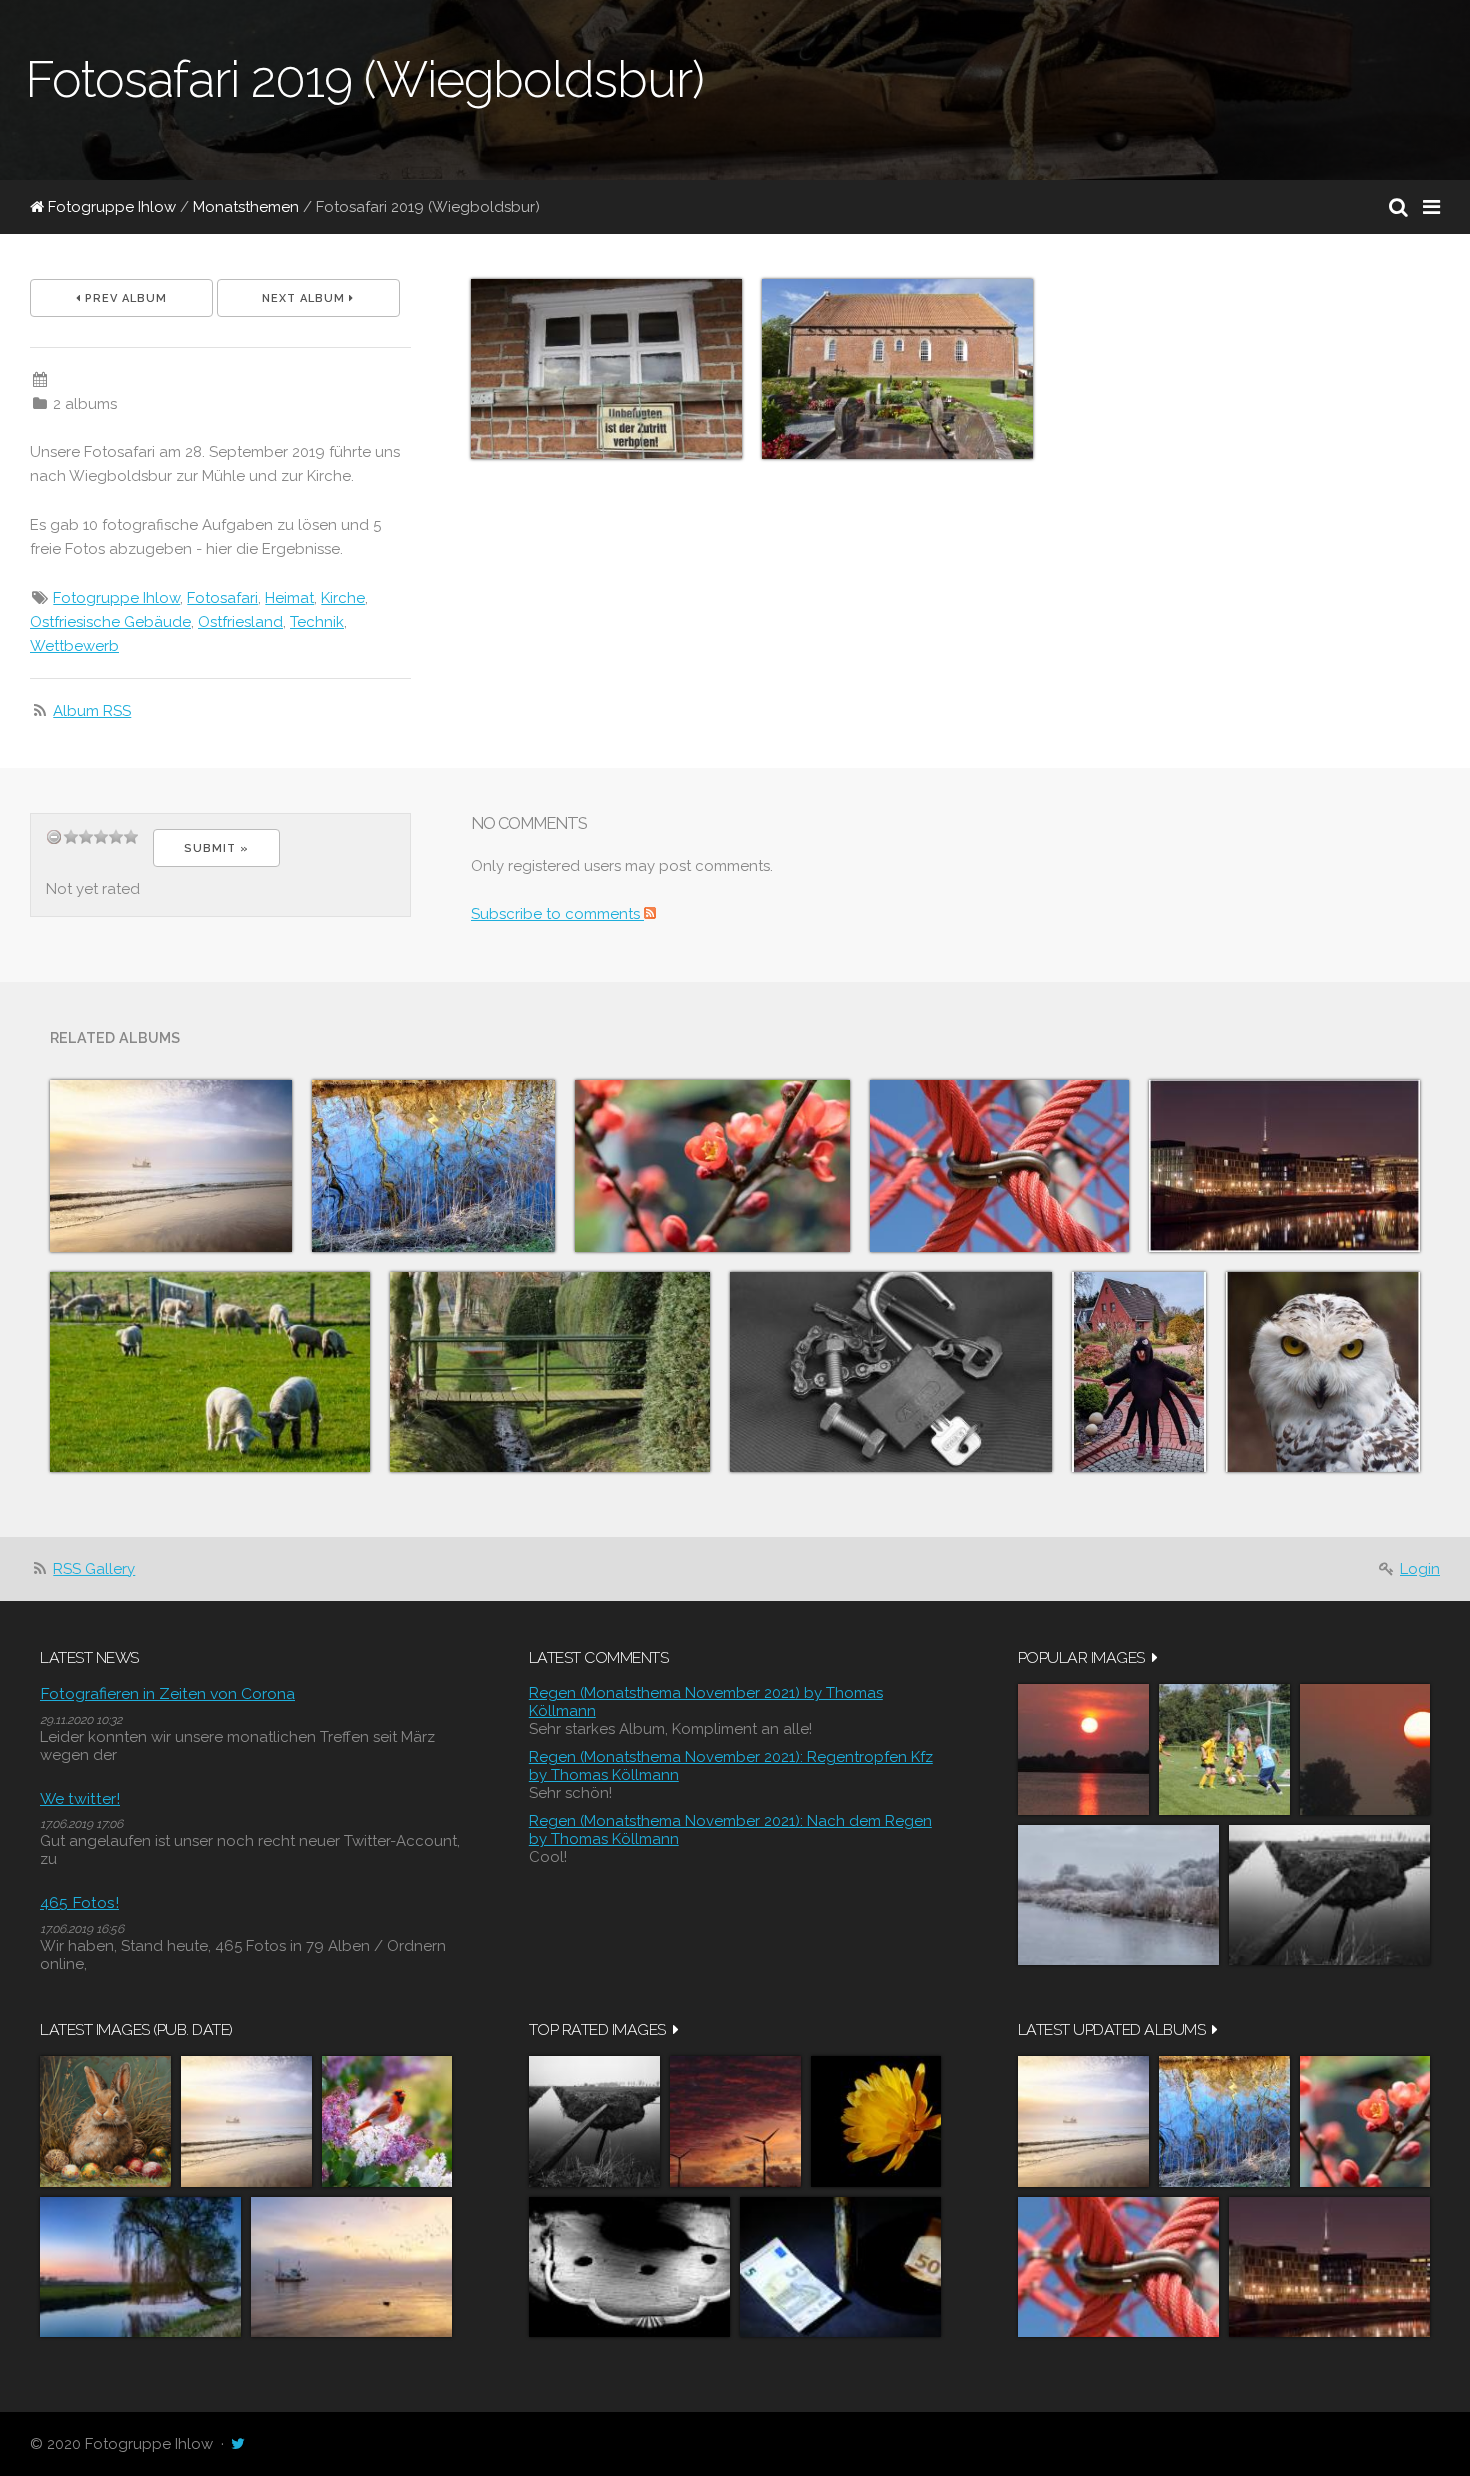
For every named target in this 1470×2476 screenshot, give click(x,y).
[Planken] (1329, 1895)
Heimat (289, 598)
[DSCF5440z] (840, 2267)
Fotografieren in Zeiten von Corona (167, 1693)
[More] (1155, 1657)
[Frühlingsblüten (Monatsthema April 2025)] (712, 1166)
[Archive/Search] (1398, 207)
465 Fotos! (79, 1902)
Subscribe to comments (557, 914)
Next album (305, 298)
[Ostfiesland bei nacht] (140, 2267)
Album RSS (92, 711)
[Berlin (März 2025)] (1284, 1166)
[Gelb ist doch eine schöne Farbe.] (876, 2121)
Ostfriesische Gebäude (110, 622)
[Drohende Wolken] (735, 2121)
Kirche (343, 598)
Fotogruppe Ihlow (110, 207)
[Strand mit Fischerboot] (246, 2121)
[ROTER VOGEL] (387, 2121)
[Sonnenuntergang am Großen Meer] (1083, 1749)
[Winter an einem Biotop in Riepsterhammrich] (1118, 1895)
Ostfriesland (240, 622)
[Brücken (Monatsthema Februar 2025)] (550, 1372)
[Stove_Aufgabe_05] (629, 2267)
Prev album (124, 298)
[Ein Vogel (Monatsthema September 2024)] (1323, 1372)
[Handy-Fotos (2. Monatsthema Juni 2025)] (433, 1166)
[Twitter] (237, 2444)
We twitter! (80, 1798)
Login (1420, 1569)
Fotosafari (222, 598)
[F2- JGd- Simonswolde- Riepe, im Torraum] (1224, 1749)
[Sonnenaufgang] (1365, 1749)
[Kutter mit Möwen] (351, 2267)
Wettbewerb (74, 646)
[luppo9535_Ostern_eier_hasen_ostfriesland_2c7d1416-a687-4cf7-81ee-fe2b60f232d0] (105, 2121)
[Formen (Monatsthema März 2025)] (999, 1166)
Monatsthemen (246, 207)
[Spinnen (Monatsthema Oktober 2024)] (1139, 1372)
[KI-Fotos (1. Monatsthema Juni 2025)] (171, 1166)
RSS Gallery (94, 1569)
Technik (317, 622)
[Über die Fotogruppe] (210, 1372)
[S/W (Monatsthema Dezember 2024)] (891, 1372)
